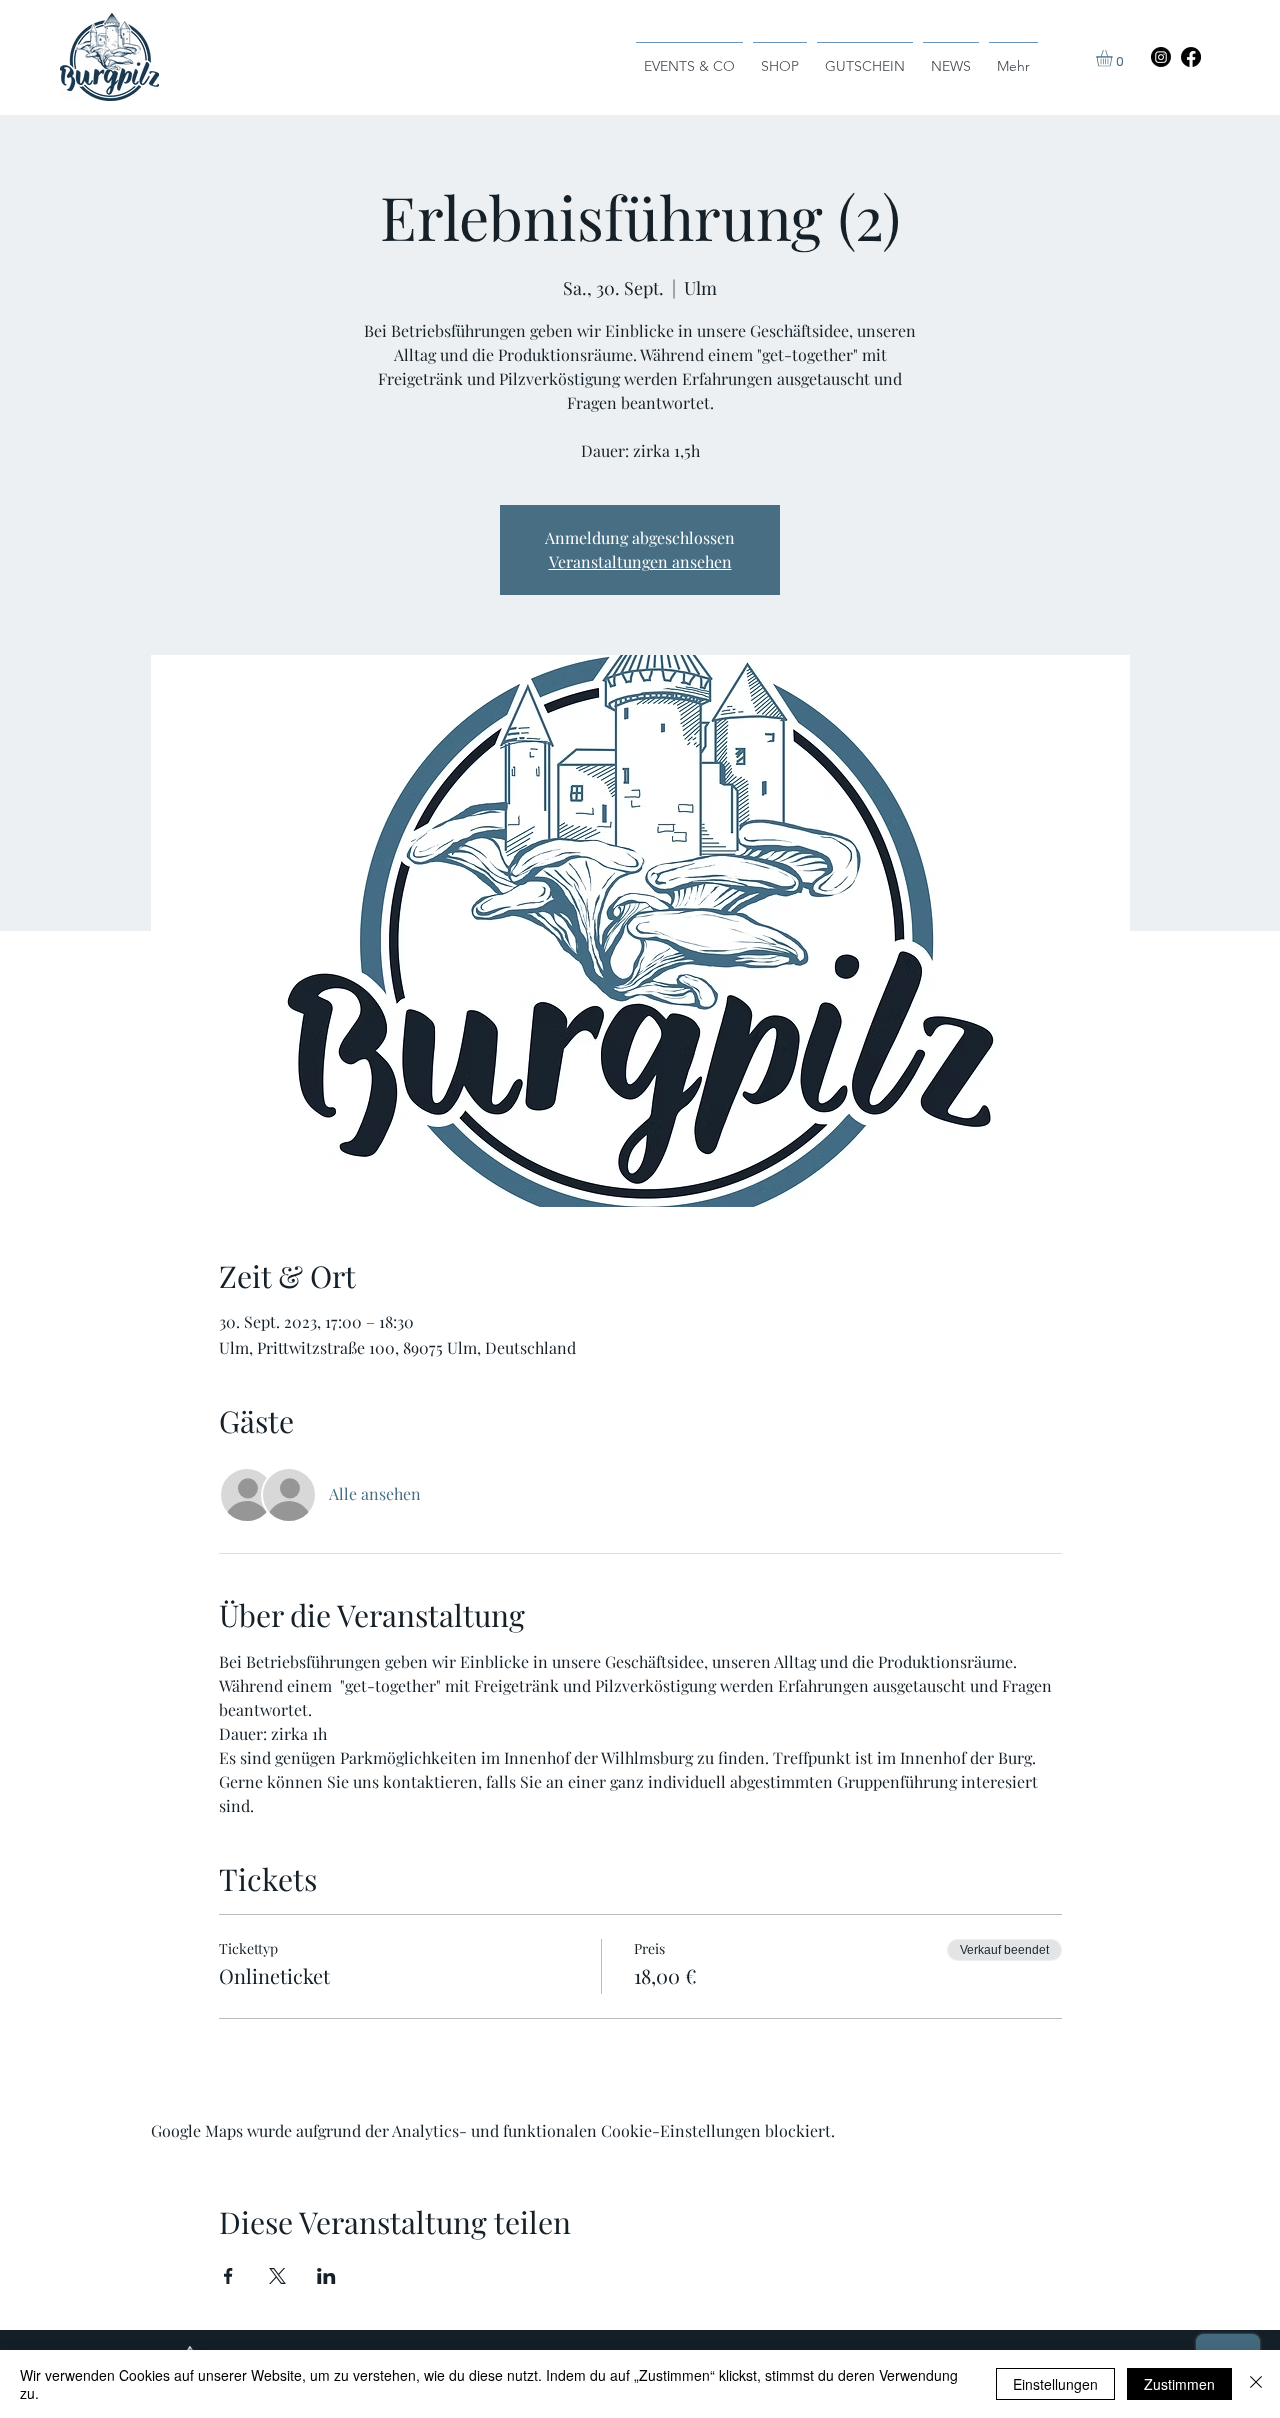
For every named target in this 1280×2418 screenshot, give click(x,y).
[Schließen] (1256, 2384)
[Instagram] (1161, 57)
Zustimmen (1179, 2384)
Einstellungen (1055, 2384)
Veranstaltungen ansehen (640, 561)
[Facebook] (1191, 57)
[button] (1114, 58)
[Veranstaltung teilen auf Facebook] (228, 2276)
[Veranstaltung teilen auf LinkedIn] (326, 2276)
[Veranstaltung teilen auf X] (277, 2276)
